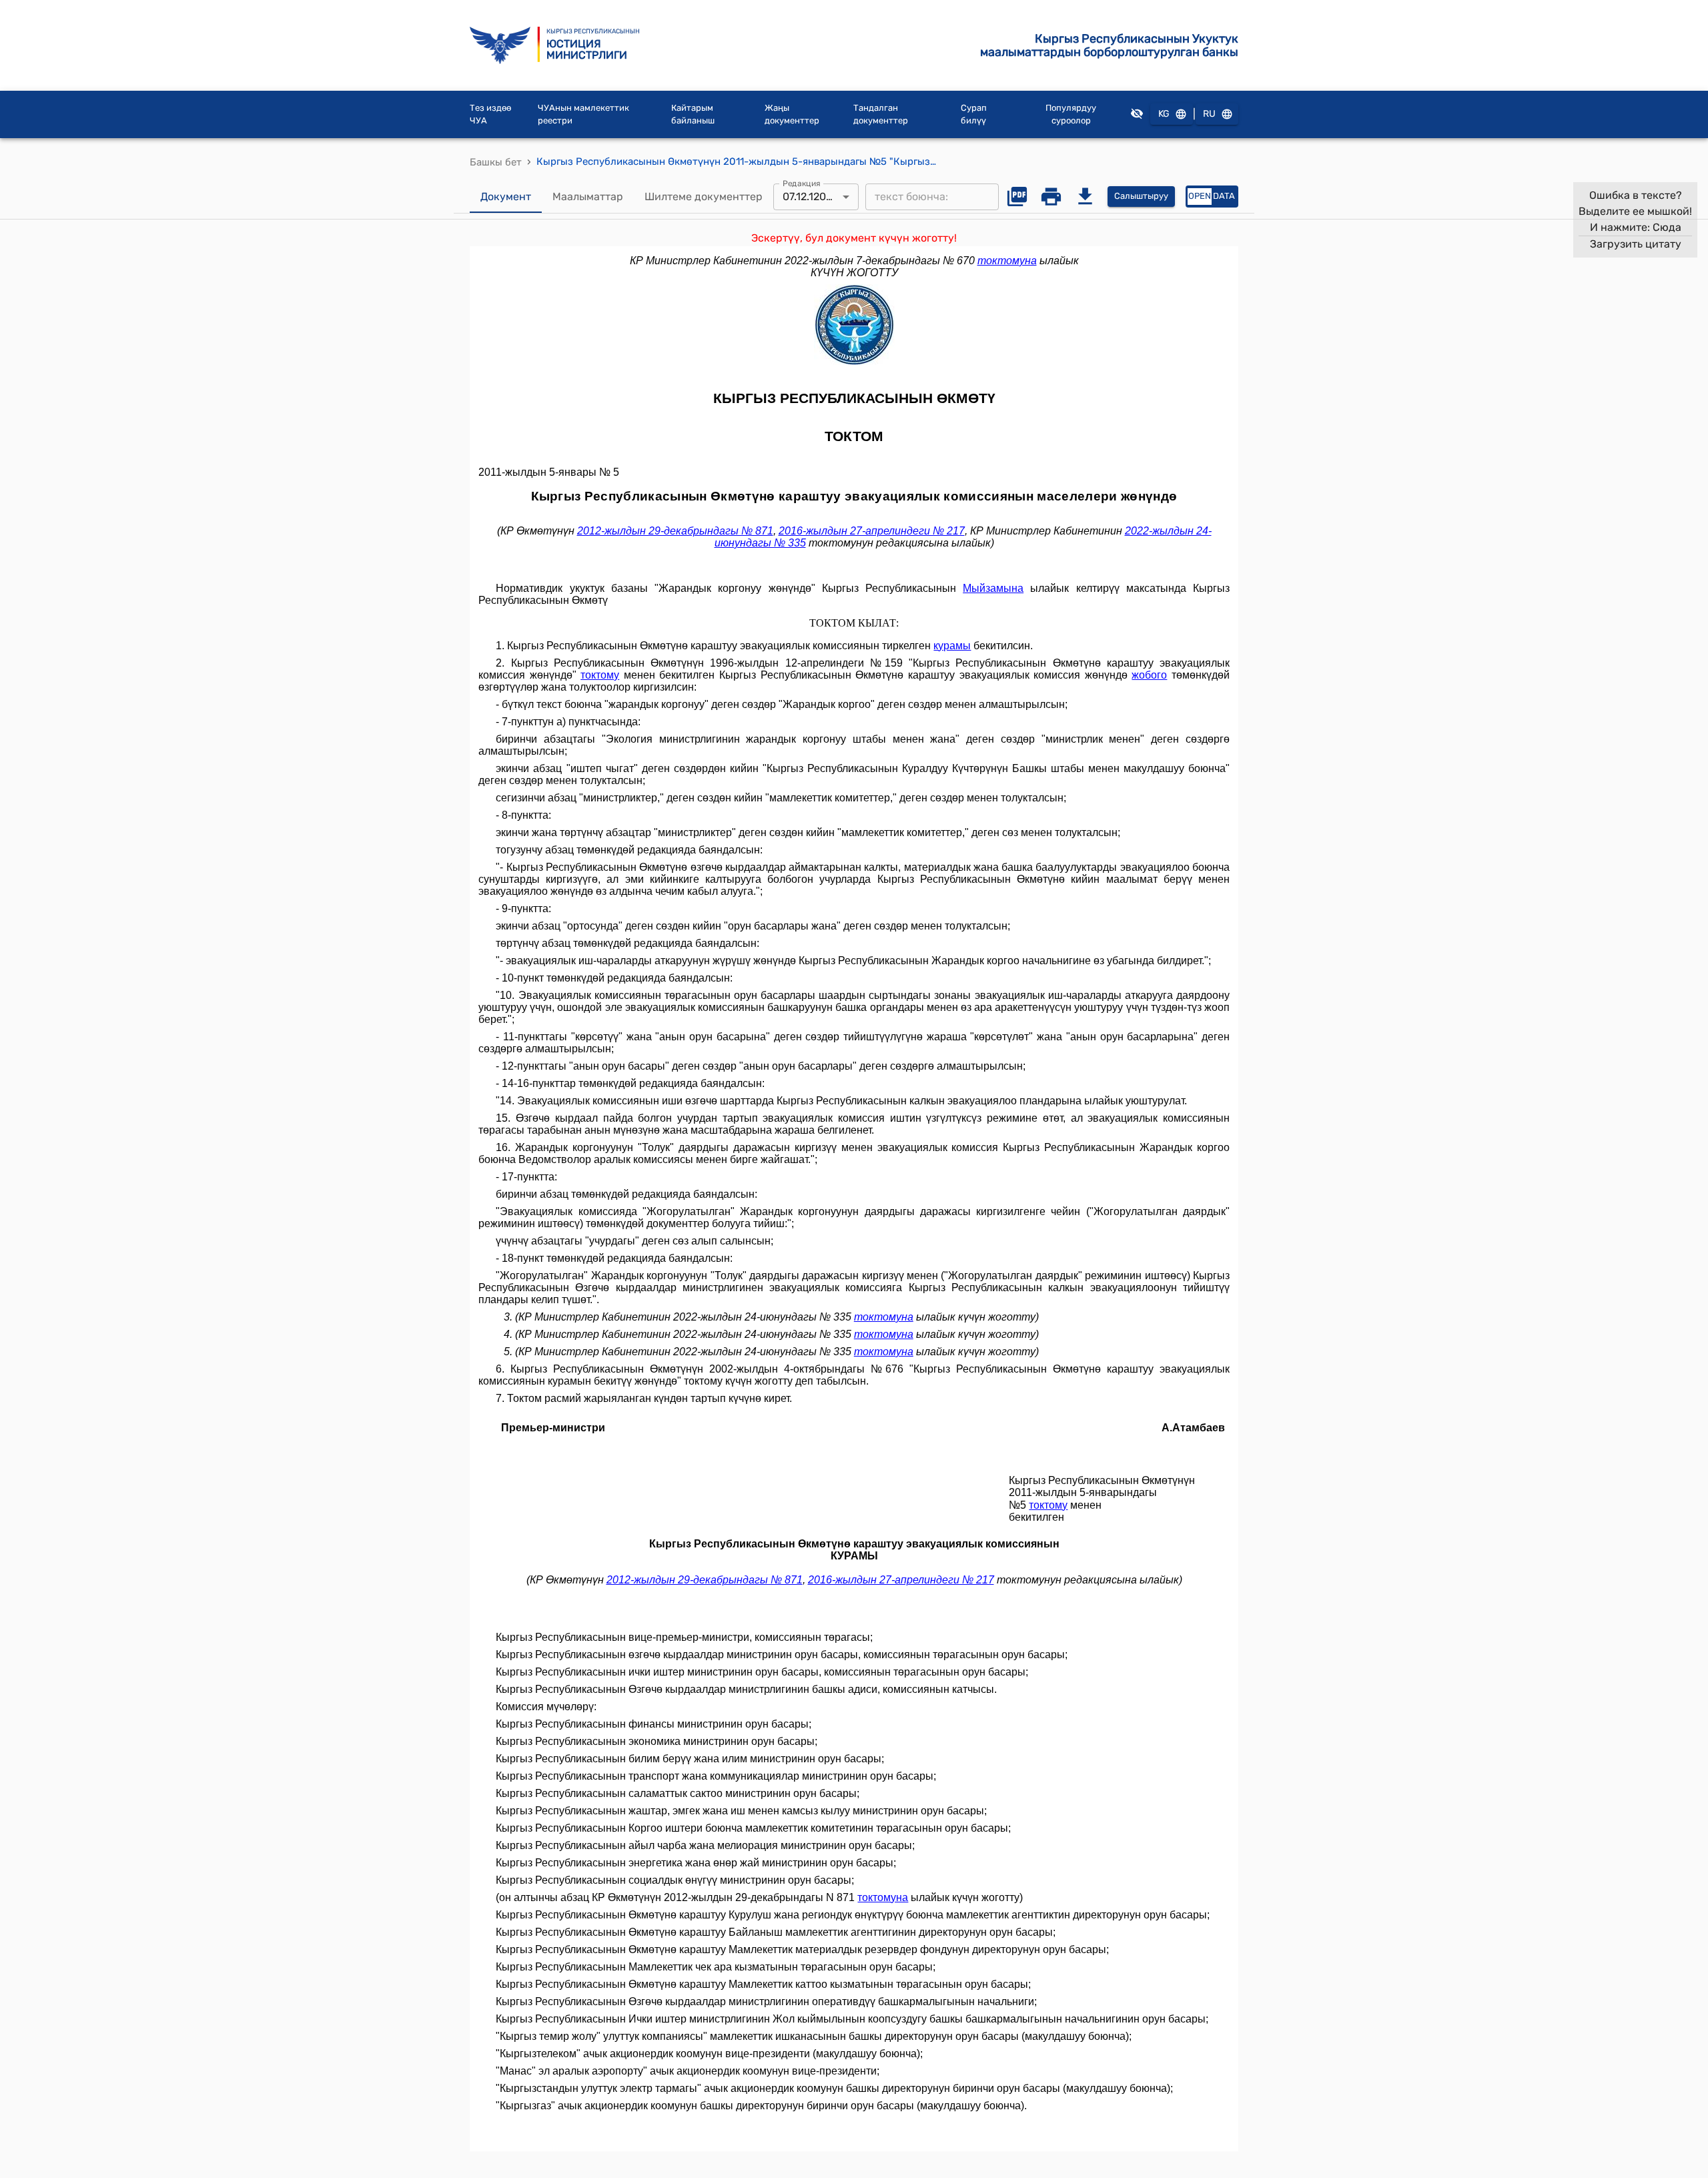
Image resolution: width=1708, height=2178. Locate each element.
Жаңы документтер (792, 114)
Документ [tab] (506, 197)
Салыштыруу (1141, 196)
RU (1209, 114)
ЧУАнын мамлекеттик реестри (583, 114)
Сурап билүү (974, 114)
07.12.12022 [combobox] (810, 197)
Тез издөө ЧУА (490, 114)
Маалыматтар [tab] (588, 197)
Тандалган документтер (881, 114)
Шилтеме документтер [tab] (704, 197)
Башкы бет (496, 162)
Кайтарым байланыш (693, 114)
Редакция (802, 183)
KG (1164, 114)
